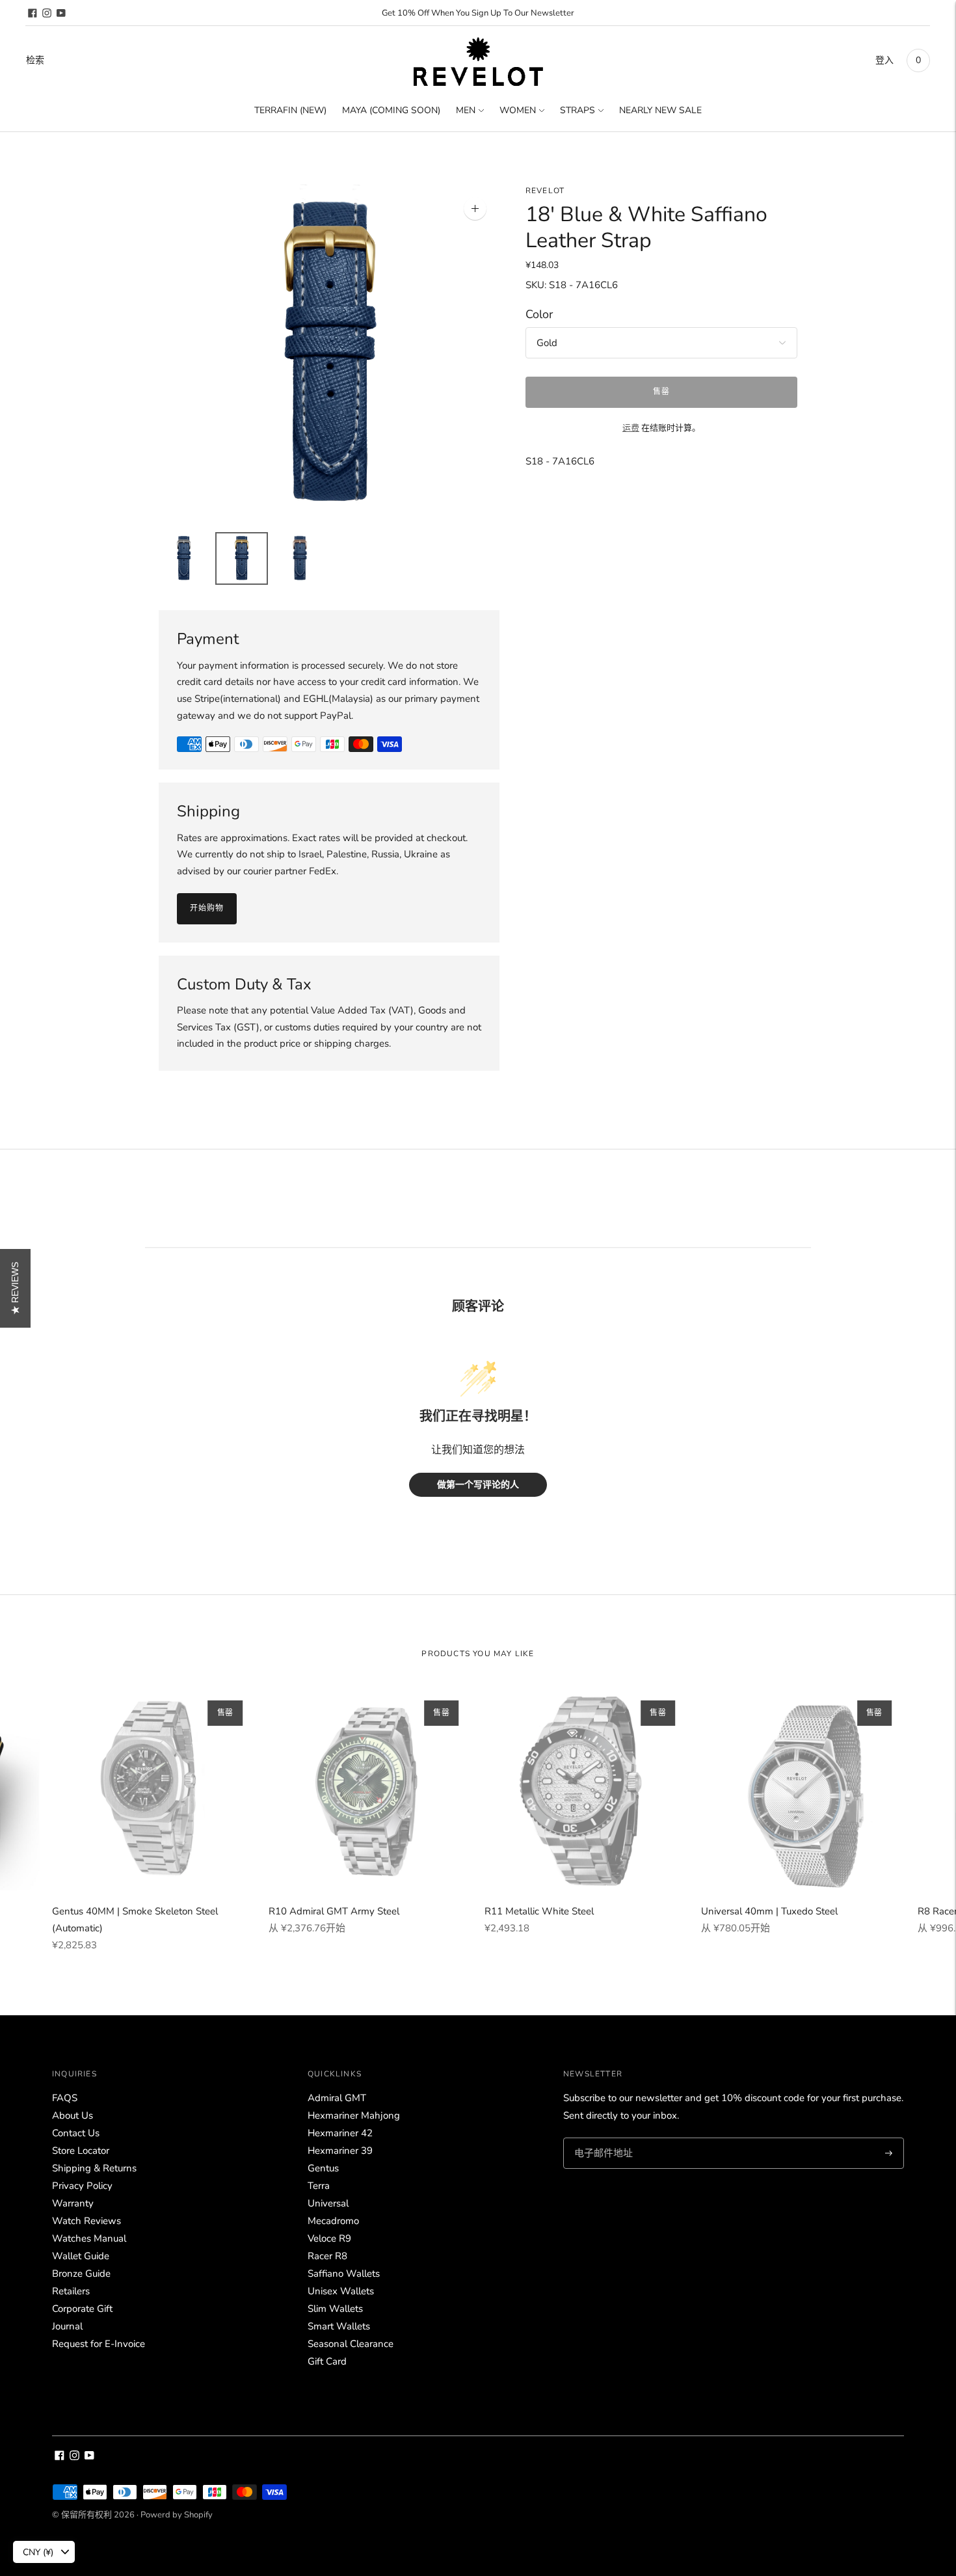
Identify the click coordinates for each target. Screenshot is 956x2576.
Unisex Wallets (341, 2291)
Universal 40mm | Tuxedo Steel (769, 1911)
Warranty (73, 2203)
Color (539, 315)
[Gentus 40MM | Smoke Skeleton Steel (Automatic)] (154, 1789)
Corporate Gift (82, 2309)
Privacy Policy (82, 2186)
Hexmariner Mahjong (354, 2115)
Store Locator (81, 2151)
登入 (884, 60)
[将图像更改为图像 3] (299, 558)
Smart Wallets (339, 2326)
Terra (319, 2186)
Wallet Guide (81, 2256)
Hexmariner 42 (340, 2133)
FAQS (65, 2098)
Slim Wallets (335, 2309)
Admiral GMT (337, 2098)
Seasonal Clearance (351, 2344)
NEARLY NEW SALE (660, 110)
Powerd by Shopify (177, 2515)
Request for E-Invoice (99, 2344)
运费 (631, 428)
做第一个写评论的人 (478, 1485)
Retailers (71, 2291)
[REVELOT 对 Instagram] (47, 13)
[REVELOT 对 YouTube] (61, 13)
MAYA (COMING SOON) (391, 110)
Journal (67, 2326)
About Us (73, 2115)
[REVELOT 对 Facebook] (33, 13)
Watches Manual (89, 2238)
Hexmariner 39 (340, 2151)
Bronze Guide (81, 2274)
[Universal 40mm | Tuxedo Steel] (803, 1789)
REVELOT (545, 191)
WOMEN (518, 110)
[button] (15, 1288)
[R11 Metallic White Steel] (586, 1789)
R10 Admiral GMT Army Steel (334, 1911)
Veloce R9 (329, 2238)
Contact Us (76, 2133)
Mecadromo (333, 2221)
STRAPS (578, 110)
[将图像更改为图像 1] (184, 558)
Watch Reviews (86, 2221)
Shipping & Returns (94, 2168)
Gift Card (327, 2361)
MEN (466, 110)
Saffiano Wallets (344, 2274)
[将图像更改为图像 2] (242, 558)
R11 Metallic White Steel (539, 1911)
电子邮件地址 (602, 2138)
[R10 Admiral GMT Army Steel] (370, 1789)
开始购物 (207, 908)
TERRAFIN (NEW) (290, 110)
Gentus (323, 2168)
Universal (328, 2203)
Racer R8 (327, 2256)
